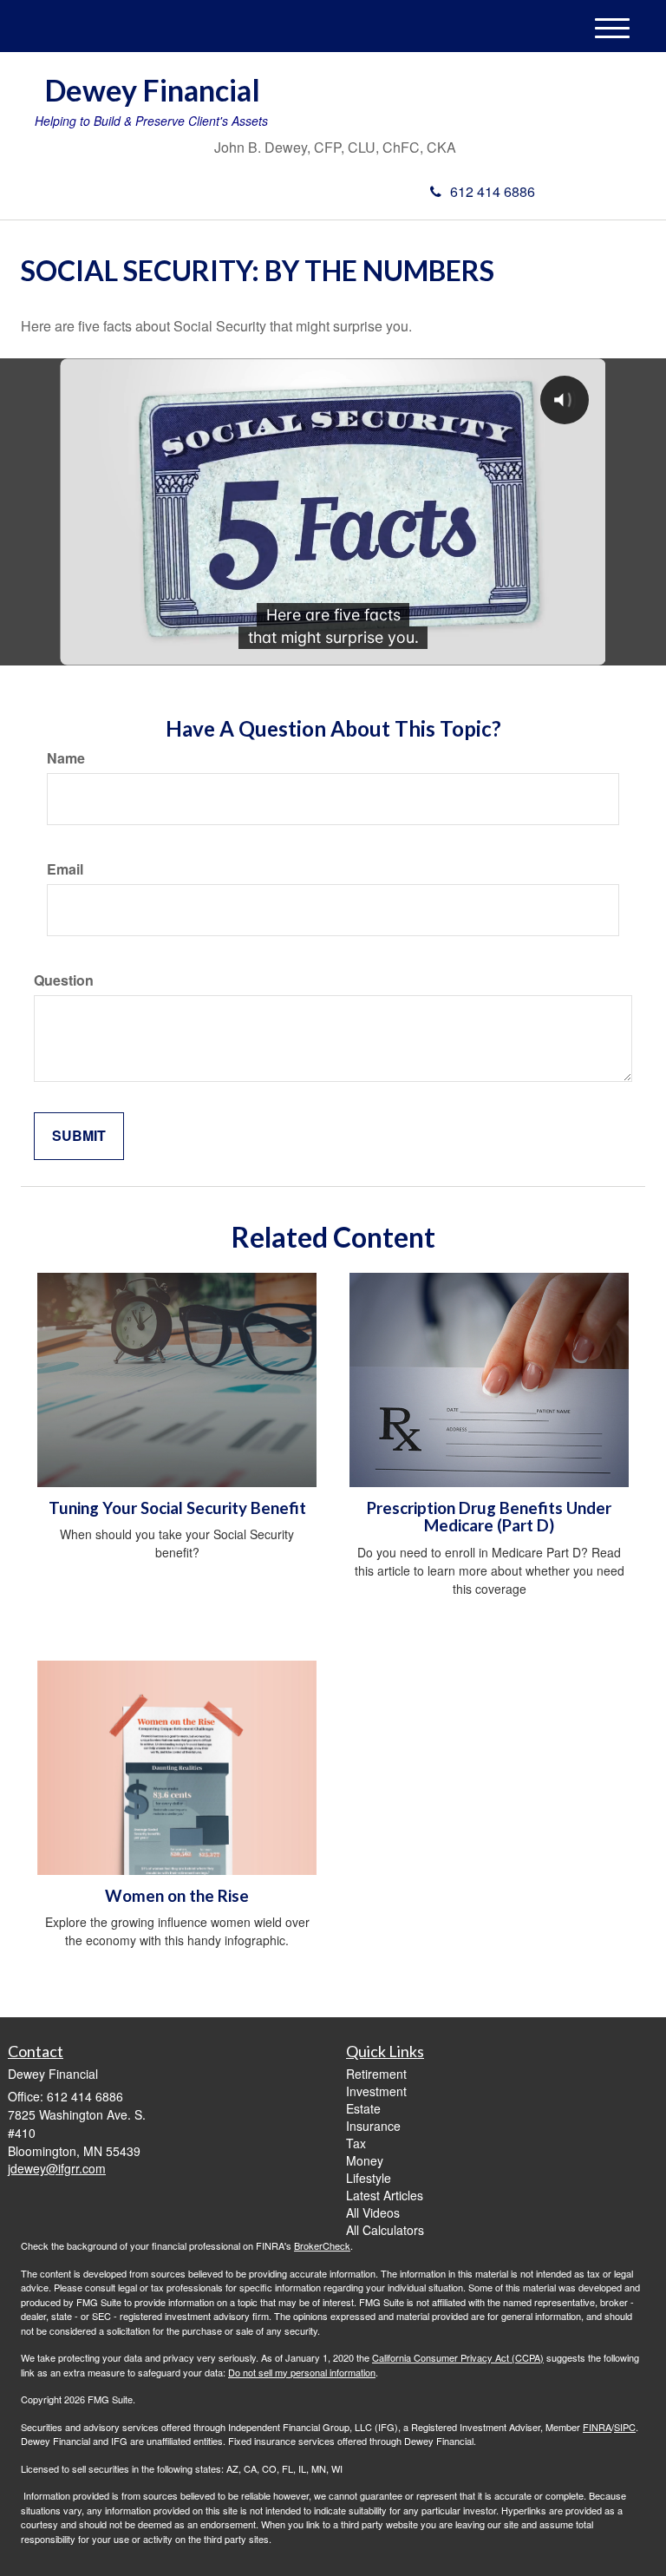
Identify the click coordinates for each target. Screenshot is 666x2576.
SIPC (625, 2427)
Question (64, 980)
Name (66, 758)
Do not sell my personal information (302, 2372)
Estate (363, 2108)
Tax (356, 2143)
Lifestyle (369, 2178)
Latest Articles (385, 2195)
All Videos (373, 2212)
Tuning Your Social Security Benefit (177, 1508)
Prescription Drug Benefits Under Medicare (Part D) (489, 1517)
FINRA (597, 2427)
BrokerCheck (322, 2245)
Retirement (376, 2074)
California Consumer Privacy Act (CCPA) (458, 2357)
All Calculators (385, 2230)
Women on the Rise (177, 1896)
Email (65, 869)
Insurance (373, 2126)
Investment (376, 2091)
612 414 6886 (493, 191)
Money (365, 2160)
